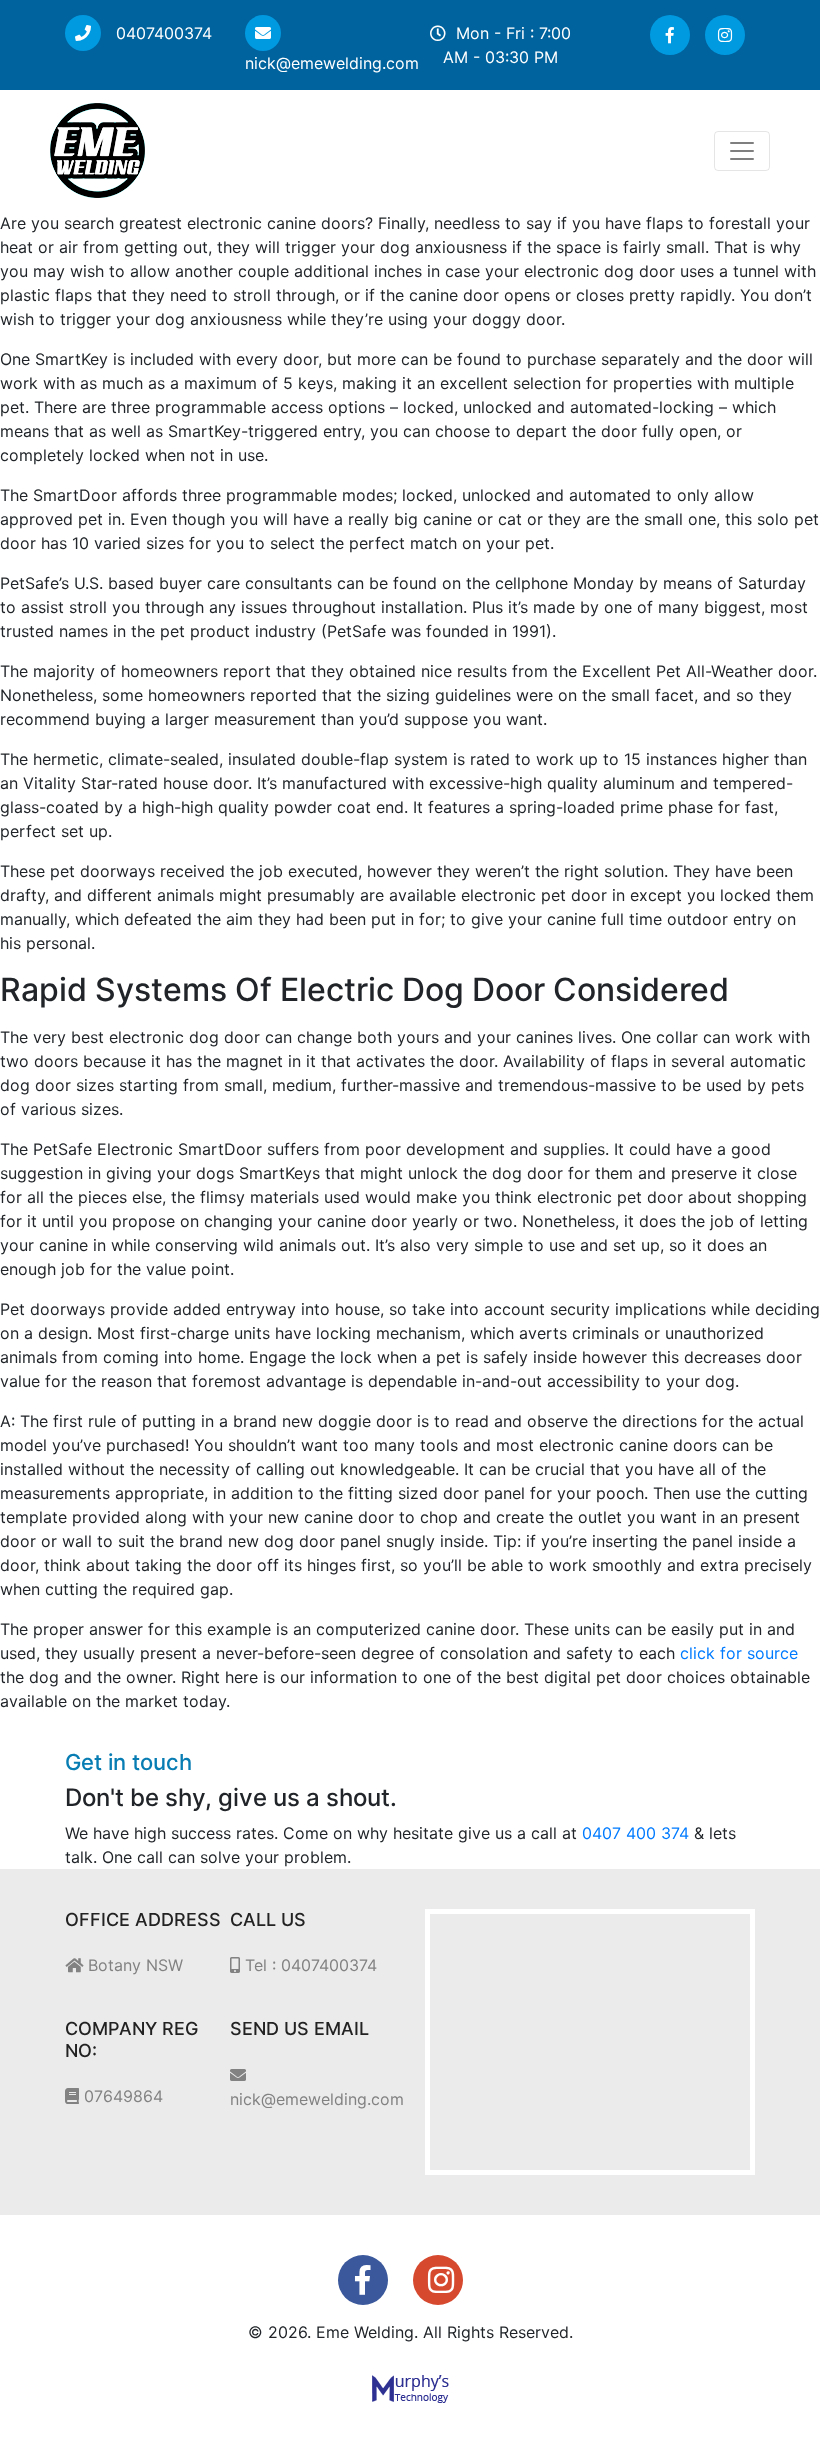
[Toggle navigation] (742, 151)
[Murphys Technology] (410, 2387)
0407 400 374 (635, 1833)
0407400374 (161, 33)
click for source (739, 1653)
